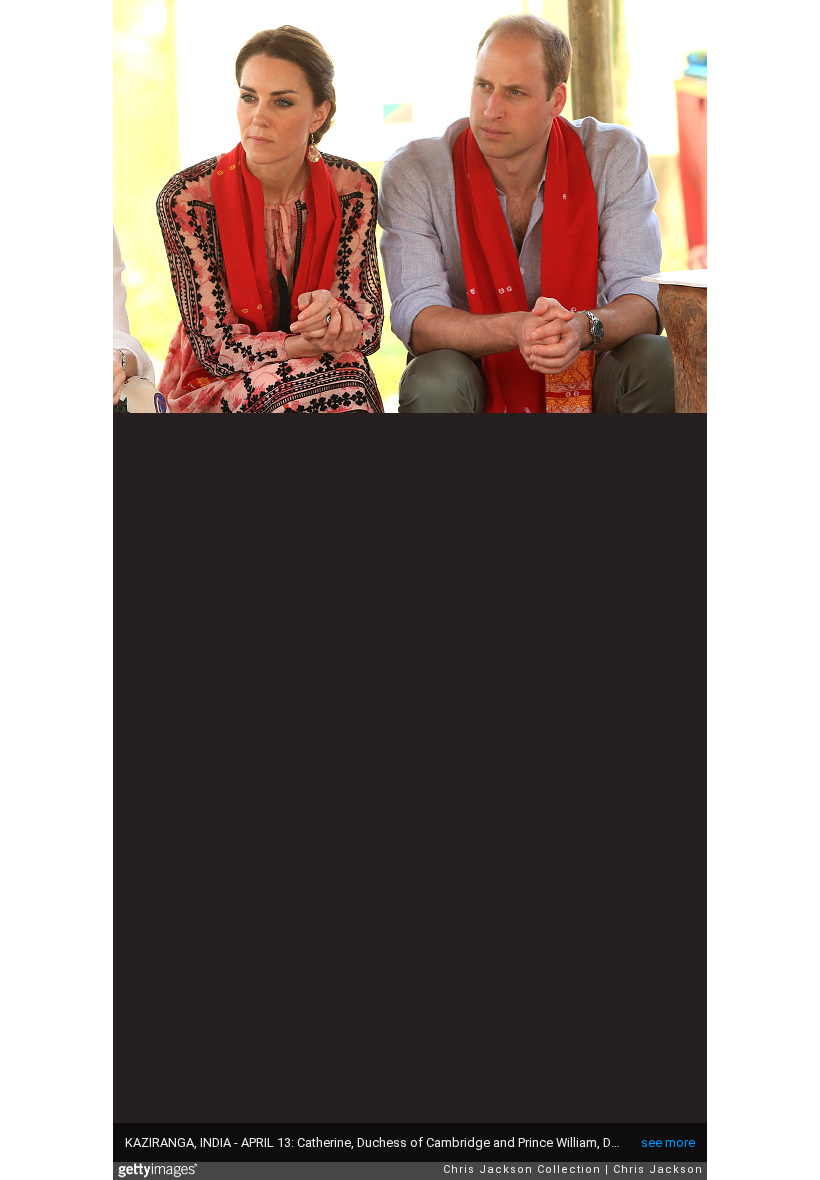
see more (668, 1142)
